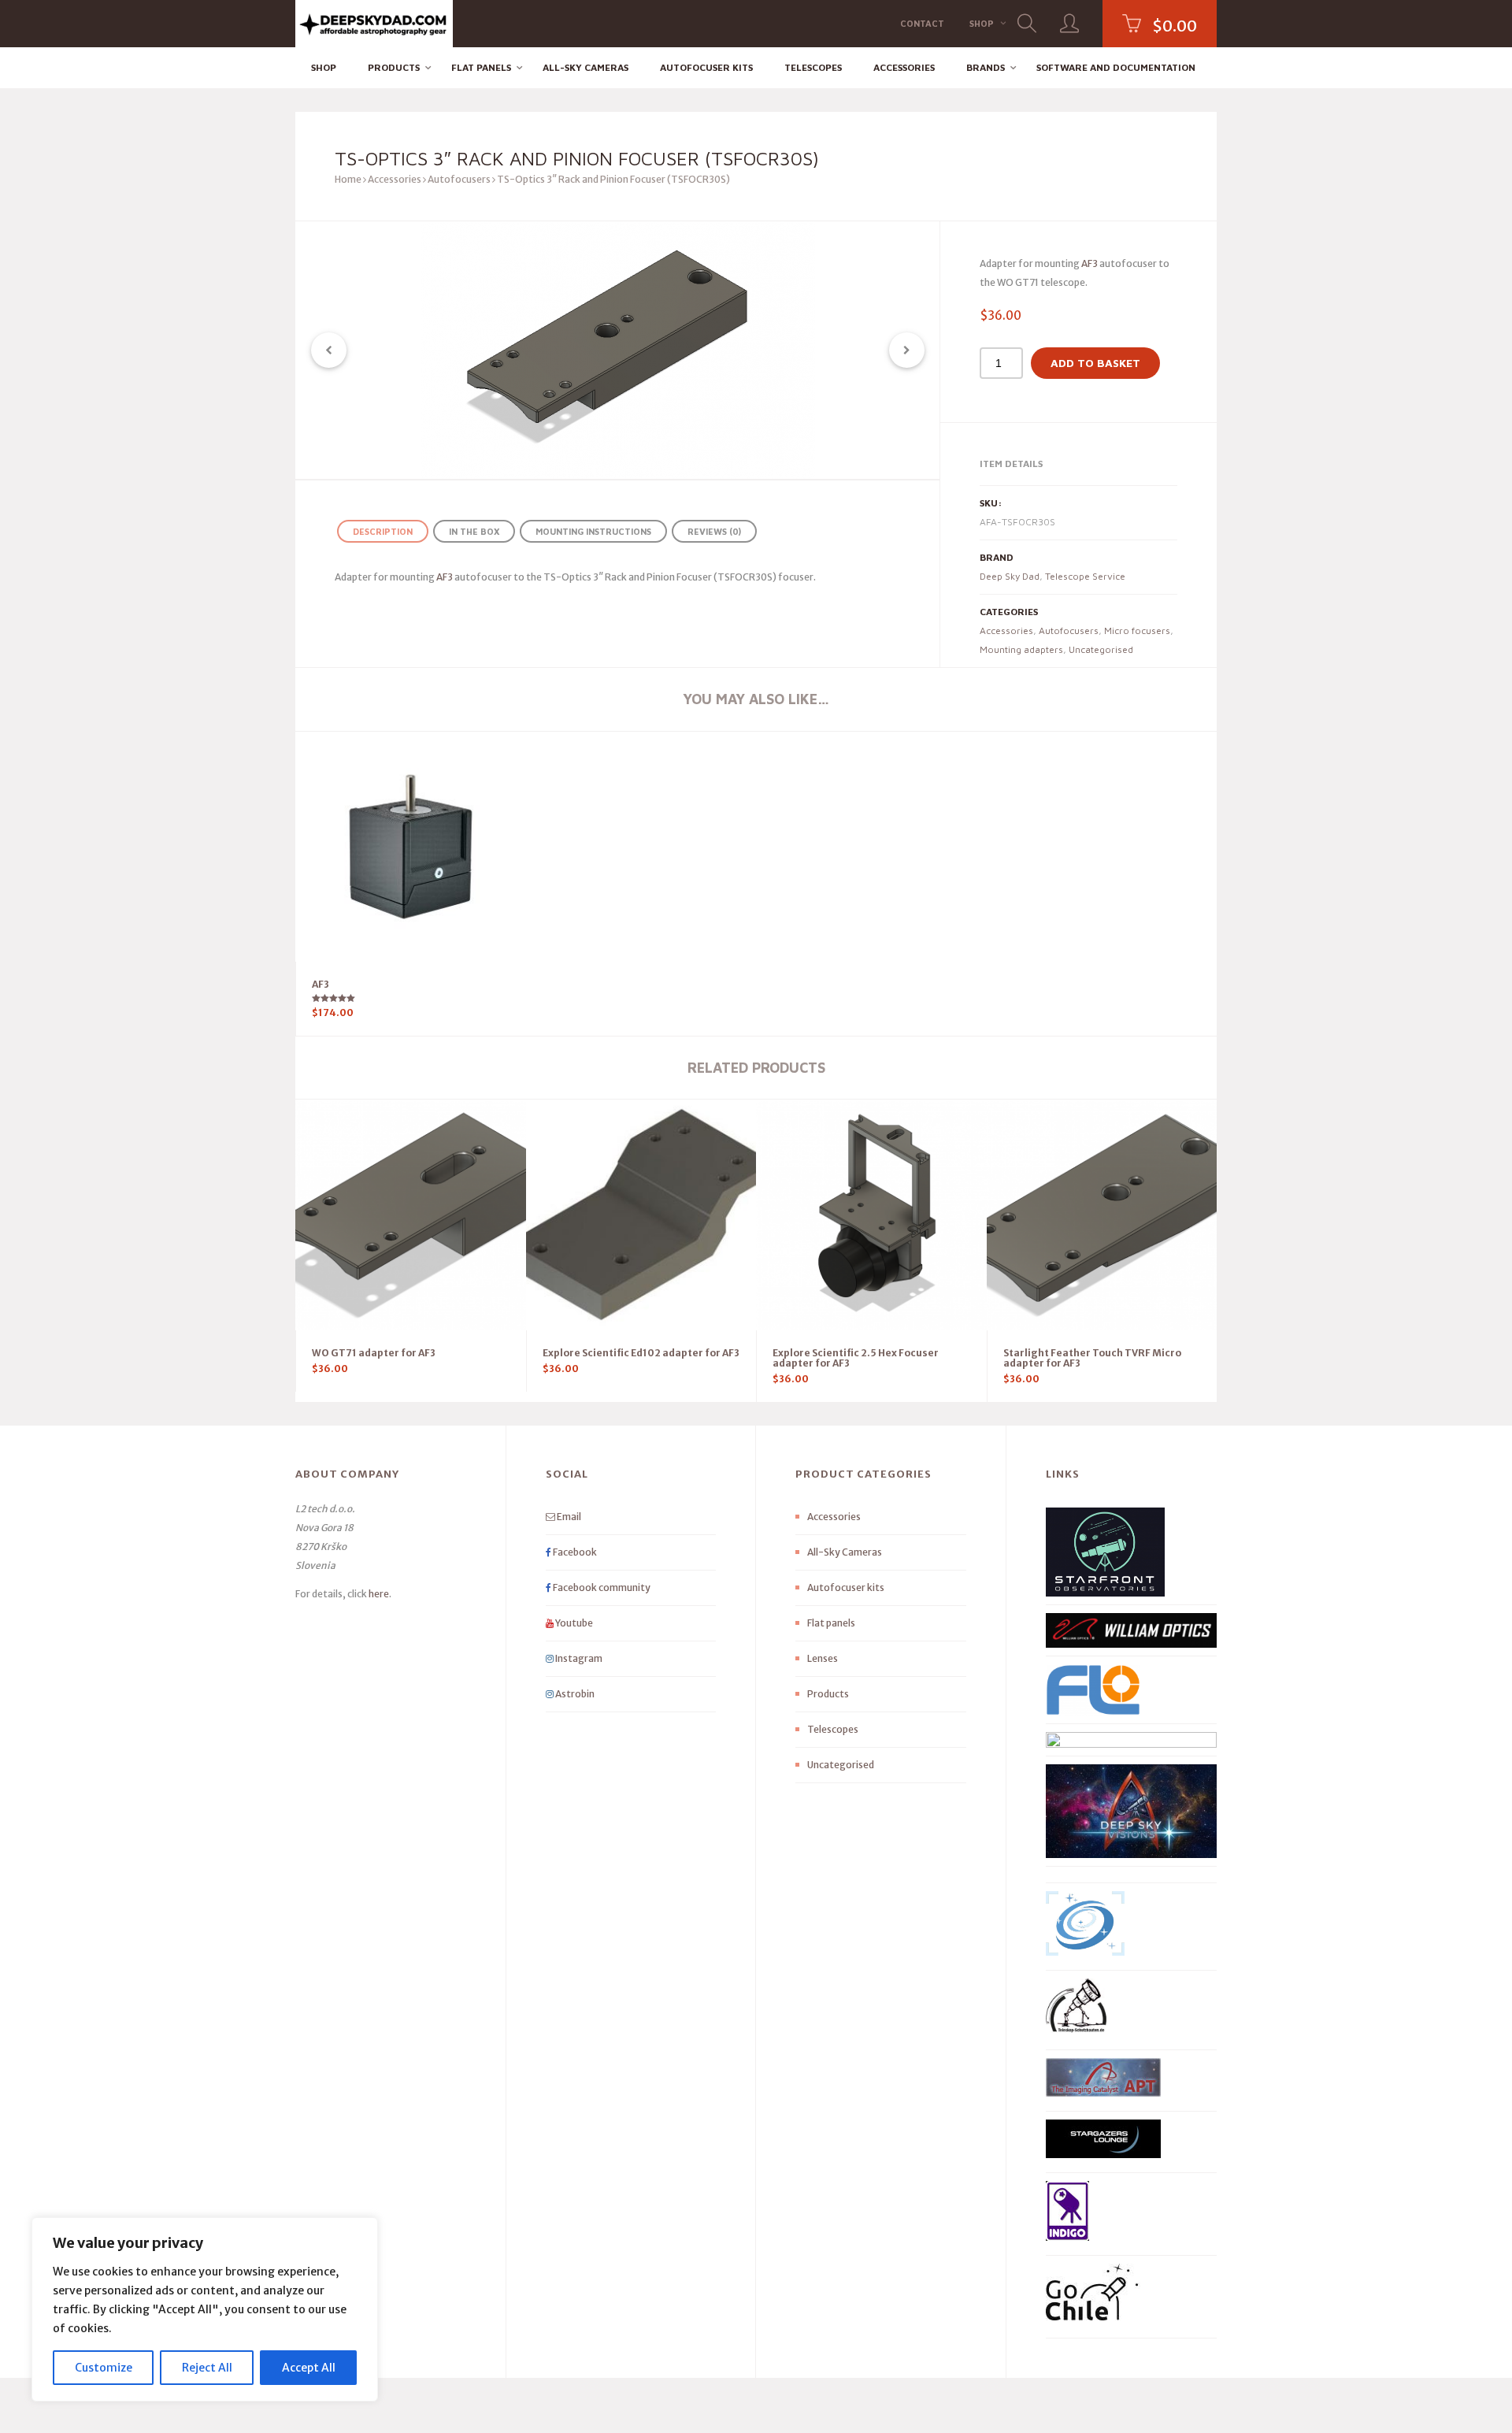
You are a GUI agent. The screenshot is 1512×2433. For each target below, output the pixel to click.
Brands (986, 67)
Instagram (578, 1658)
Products (394, 67)
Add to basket (1095, 363)
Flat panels (481, 67)
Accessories (904, 67)
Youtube (573, 1623)
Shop (982, 23)
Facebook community (601, 1587)
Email (568, 1517)
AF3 (1090, 263)
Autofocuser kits (706, 67)
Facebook (574, 1552)
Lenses (823, 1658)
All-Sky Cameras (586, 67)
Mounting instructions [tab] (593, 531)
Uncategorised (1101, 649)
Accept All (309, 2368)
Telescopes (813, 67)
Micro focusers (1137, 631)
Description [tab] (383, 531)
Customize (104, 2368)
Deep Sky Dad (1010, 576)
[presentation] (329, 350)
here (379, 1594)
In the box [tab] (474, 531)
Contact (922, 23)
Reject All (207, 2368)
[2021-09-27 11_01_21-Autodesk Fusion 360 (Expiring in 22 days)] (618, 350)
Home (348, 179)
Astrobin (574, 1694)
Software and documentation (1116, 67)
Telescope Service (1085, 576)
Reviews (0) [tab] (714, 531)
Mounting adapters (1021, 649)
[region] (205, 2309)
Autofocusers (459, 179)
